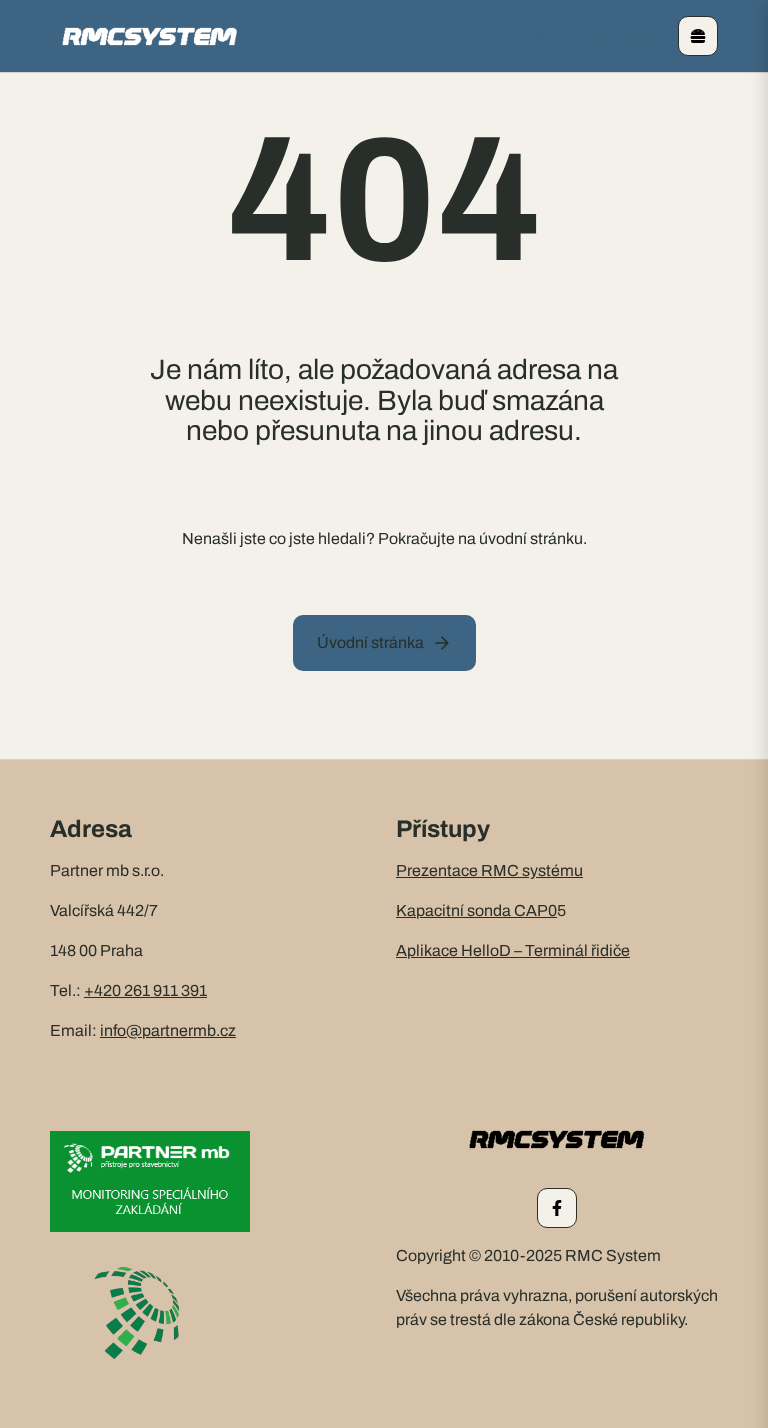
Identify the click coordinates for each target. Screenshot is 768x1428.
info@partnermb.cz (168, 1030)
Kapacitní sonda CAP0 (476, 910)
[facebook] (557, 1208)
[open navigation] (698, 36)
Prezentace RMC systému (489, 870)
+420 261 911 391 (145, 990)
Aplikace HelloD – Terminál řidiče (513, 950)
